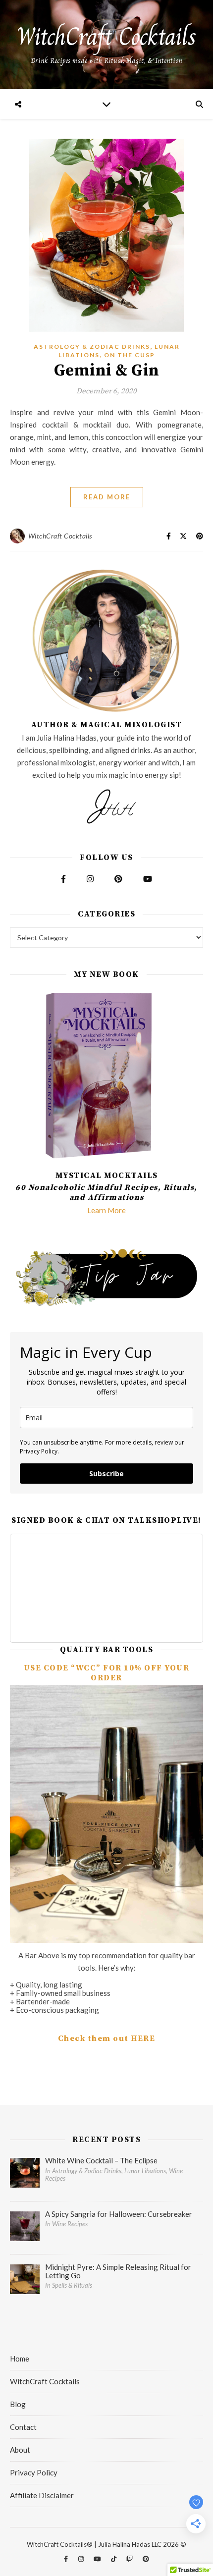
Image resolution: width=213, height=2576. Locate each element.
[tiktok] (114, 2559)
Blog (18, 2404)
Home (20, 2359)
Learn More (106, 1210)
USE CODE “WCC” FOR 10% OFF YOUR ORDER (107, 1673)
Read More (107, 497)
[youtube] (98, 2559)
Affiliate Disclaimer (42, 2495)
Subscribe (106, 1474)
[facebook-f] (67, 2559)
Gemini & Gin (107, 371)
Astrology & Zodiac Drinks (92, 347)
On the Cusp (130, 355)
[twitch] (130, 2559)
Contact (23, 2427)
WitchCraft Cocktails (60, 536)
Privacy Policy (34, 2472)
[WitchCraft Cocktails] (106, 45)
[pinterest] (146, 2559)
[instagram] (82, 2559)
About (20, 2450)
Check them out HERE (107, 2039)
